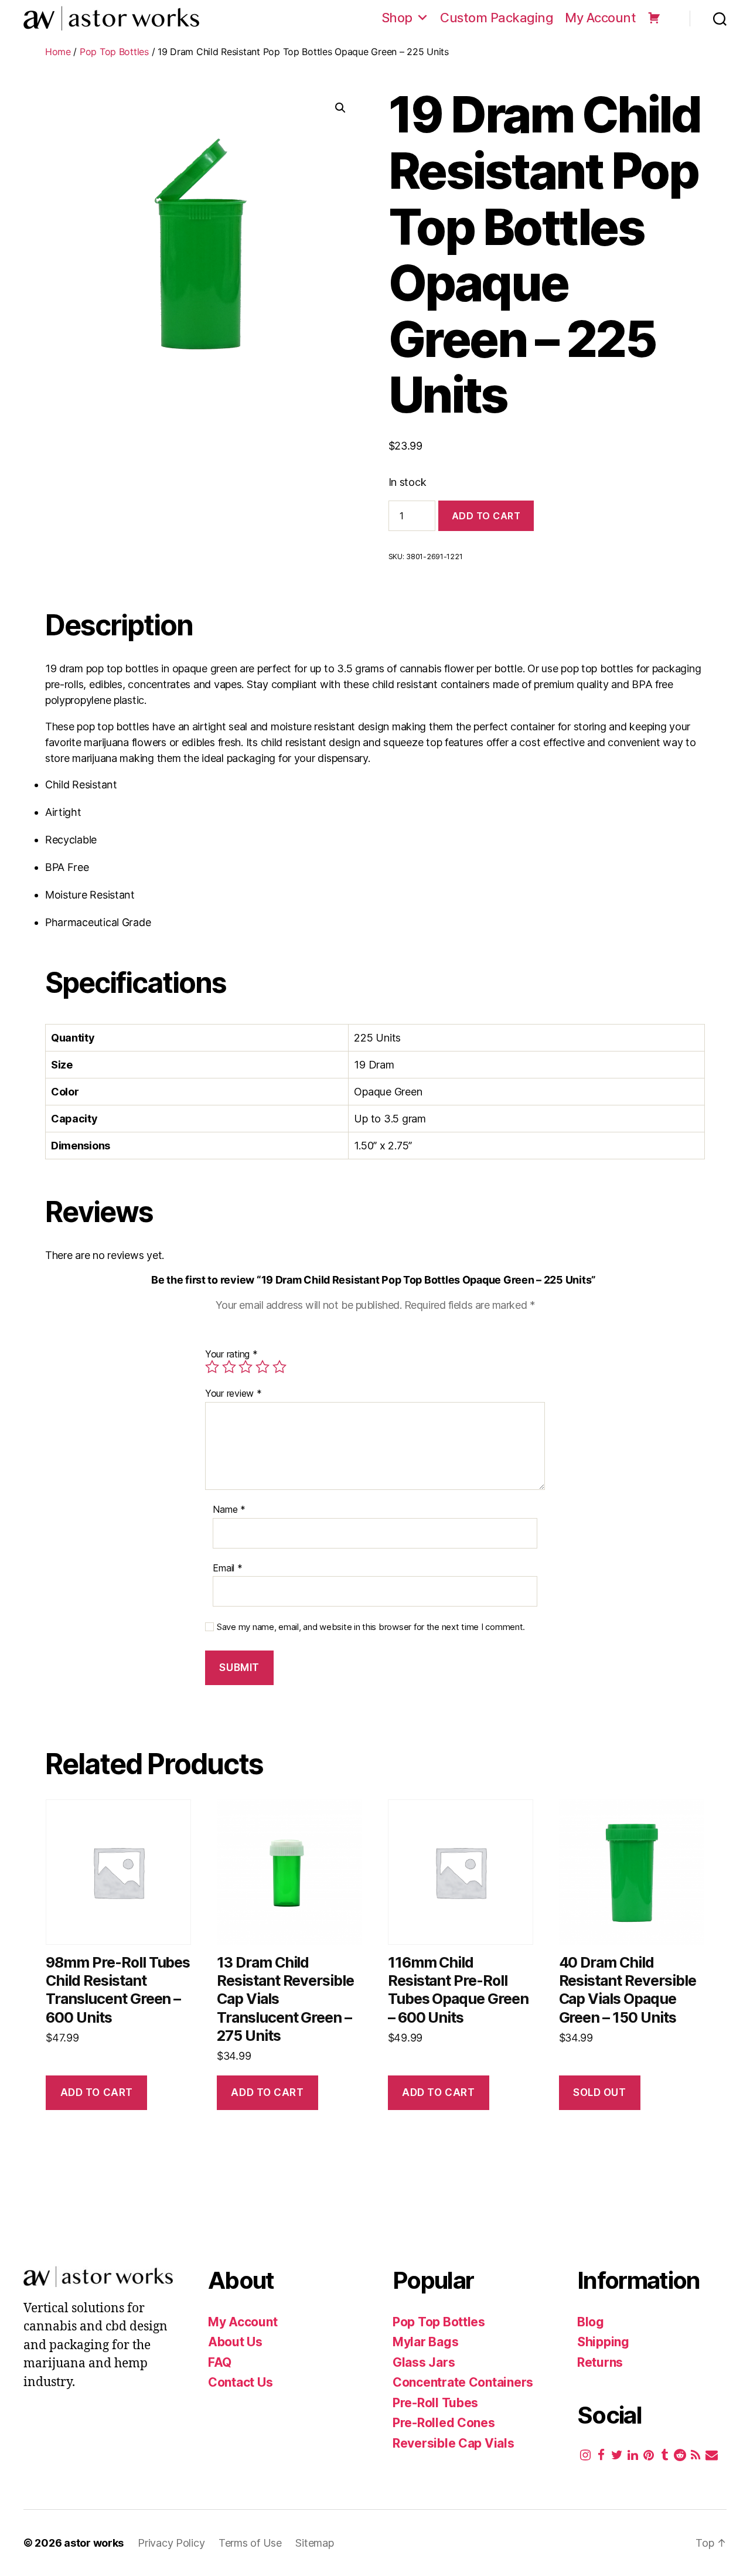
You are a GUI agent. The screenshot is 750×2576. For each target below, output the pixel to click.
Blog (591, 2322)
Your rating (231, 1354)
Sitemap (314, 2543)
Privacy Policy (173, 2543)
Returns (600, 2362)
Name (229, 1510)
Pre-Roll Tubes (435, 2403)
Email (227, 1568)
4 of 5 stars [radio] (262, 1367)
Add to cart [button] (97, 2092)
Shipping (603, 2342)
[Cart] (654, 18)
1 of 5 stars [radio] (212, 1367)
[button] (340, 108)
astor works (94, 2543)
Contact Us (240, 2382)
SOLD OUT (600, 2092)
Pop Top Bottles (114, 52)
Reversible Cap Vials (454, 2443)
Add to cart (486, 516)
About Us (235, 2342)
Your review (233, 1394)
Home (58, 52)
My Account (600, 18)
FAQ (220, 2362)
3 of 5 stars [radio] (246, 1367)
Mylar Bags (425, 2342)
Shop (397, 18)
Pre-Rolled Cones (444, 2423)
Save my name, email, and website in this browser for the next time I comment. (371, 1627)
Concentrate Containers (463, 2382)
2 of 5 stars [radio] (229, 1367)
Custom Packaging (497, 18)
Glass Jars (424, 2362)
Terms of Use (252, 2543)
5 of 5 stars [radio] (279, 1367)
